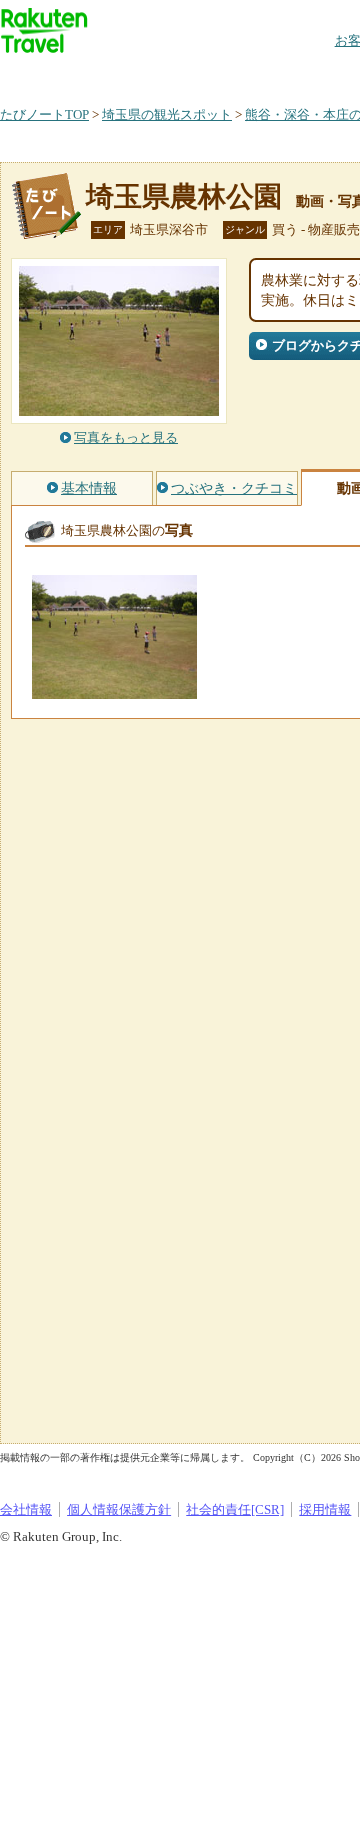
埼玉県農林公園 (184, 196)
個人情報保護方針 (119, 1509)
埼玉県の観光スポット (167, 114)
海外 (152, 74)
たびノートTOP (44, 114)
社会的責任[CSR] (235, 1509)
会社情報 (26, 1509)
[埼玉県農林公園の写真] (114, 689)
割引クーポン (316, 74)
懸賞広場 (234, 74)
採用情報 (325, 1509)
